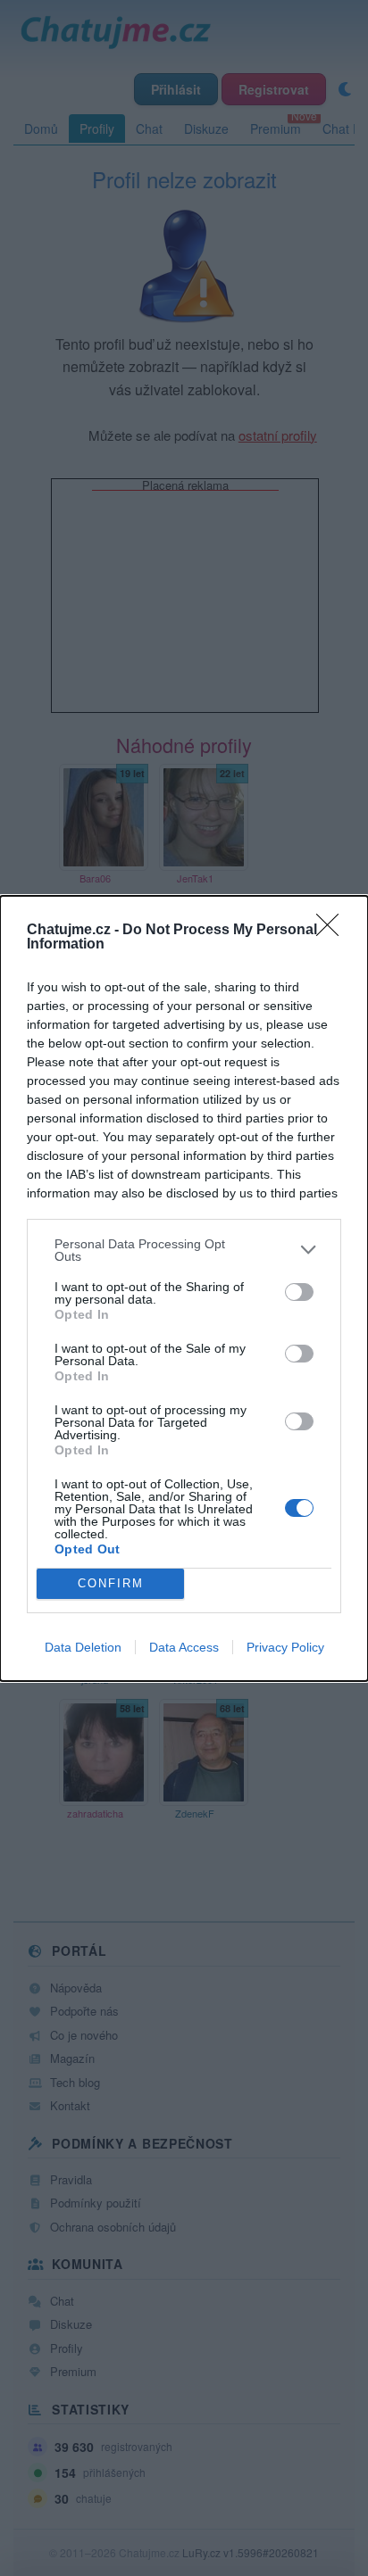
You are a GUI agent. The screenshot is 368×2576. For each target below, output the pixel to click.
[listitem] (184, 1250)
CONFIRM (111, 1583)
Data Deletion (83, 1647)
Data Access (184, 1647)
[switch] (299, 1292)
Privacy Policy (285, 1647)
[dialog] (184, 1288)
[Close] (333, 931)
